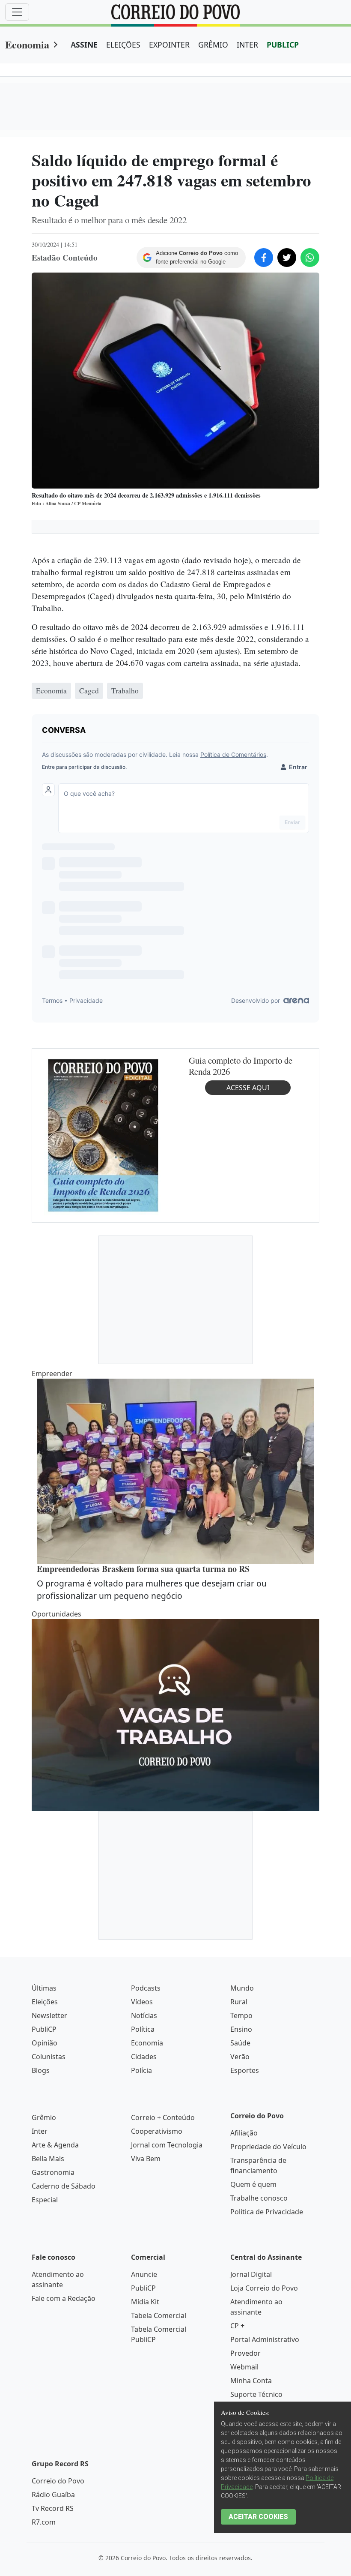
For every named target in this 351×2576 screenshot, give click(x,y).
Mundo (242, 1988)
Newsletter (49, 2015)
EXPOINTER (169, 45)
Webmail (244, 2367)
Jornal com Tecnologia (167, 2145)
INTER (247, 45)
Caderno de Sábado (64, 2186)
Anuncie (144, 2274)
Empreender (52, 1373)
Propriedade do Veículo (268, 2147)
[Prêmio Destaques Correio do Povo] (103, 1135)
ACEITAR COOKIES (258, 2517)
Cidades (144, 2057)
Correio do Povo (58, 2481)
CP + (237, 2326)
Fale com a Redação (64, 2298)
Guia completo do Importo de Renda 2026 (241, 1066)
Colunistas (49, 2057)
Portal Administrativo (265, 2339)
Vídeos (142, 2002)
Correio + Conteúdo (163, 2117)
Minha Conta (251, 2381)
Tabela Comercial (159, 2315)
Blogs (41, 2070)
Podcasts (146, 1988)
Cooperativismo (157, 2131)
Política (143, 2029)
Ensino (241, 2029)
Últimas (44, 1988)
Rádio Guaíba (53, 2495)
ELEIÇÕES (123, 45)
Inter (40, 2131)
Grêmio (44, 2117)
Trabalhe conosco (259, 2198)
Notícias (144, 2015)
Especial (45, 2200)
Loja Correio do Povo (264, 2288)
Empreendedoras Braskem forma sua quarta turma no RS (143, 1569)
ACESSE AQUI (248, 1088)
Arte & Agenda (55, 2145)
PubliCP (44, 2029)
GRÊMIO (213, 45)
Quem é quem (253, 2184)
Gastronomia (53, 2172)
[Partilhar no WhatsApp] (310, 258)
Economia (27, 44)
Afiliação (244, 2133)
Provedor (245, 2353)
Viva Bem (146, 2159)
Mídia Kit (145, 2302)
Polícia (141, 2070)
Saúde (240, 2043)
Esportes (245, 2070)
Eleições (45, 2002)
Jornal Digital (251, 2274)
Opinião (45, 2043)
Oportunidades (57, 1614)
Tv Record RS (53, 2508)
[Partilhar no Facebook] (264, 258)
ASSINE (84, 45)
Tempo (241, 2015)
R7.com (44, 2522)
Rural (239, 2002)
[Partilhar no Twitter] (287, 258)
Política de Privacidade (267, 2212)
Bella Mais (48, 2159)
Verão (240, 2057)
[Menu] (17, 12)
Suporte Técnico (256, 2394)
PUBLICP (283, 45)
